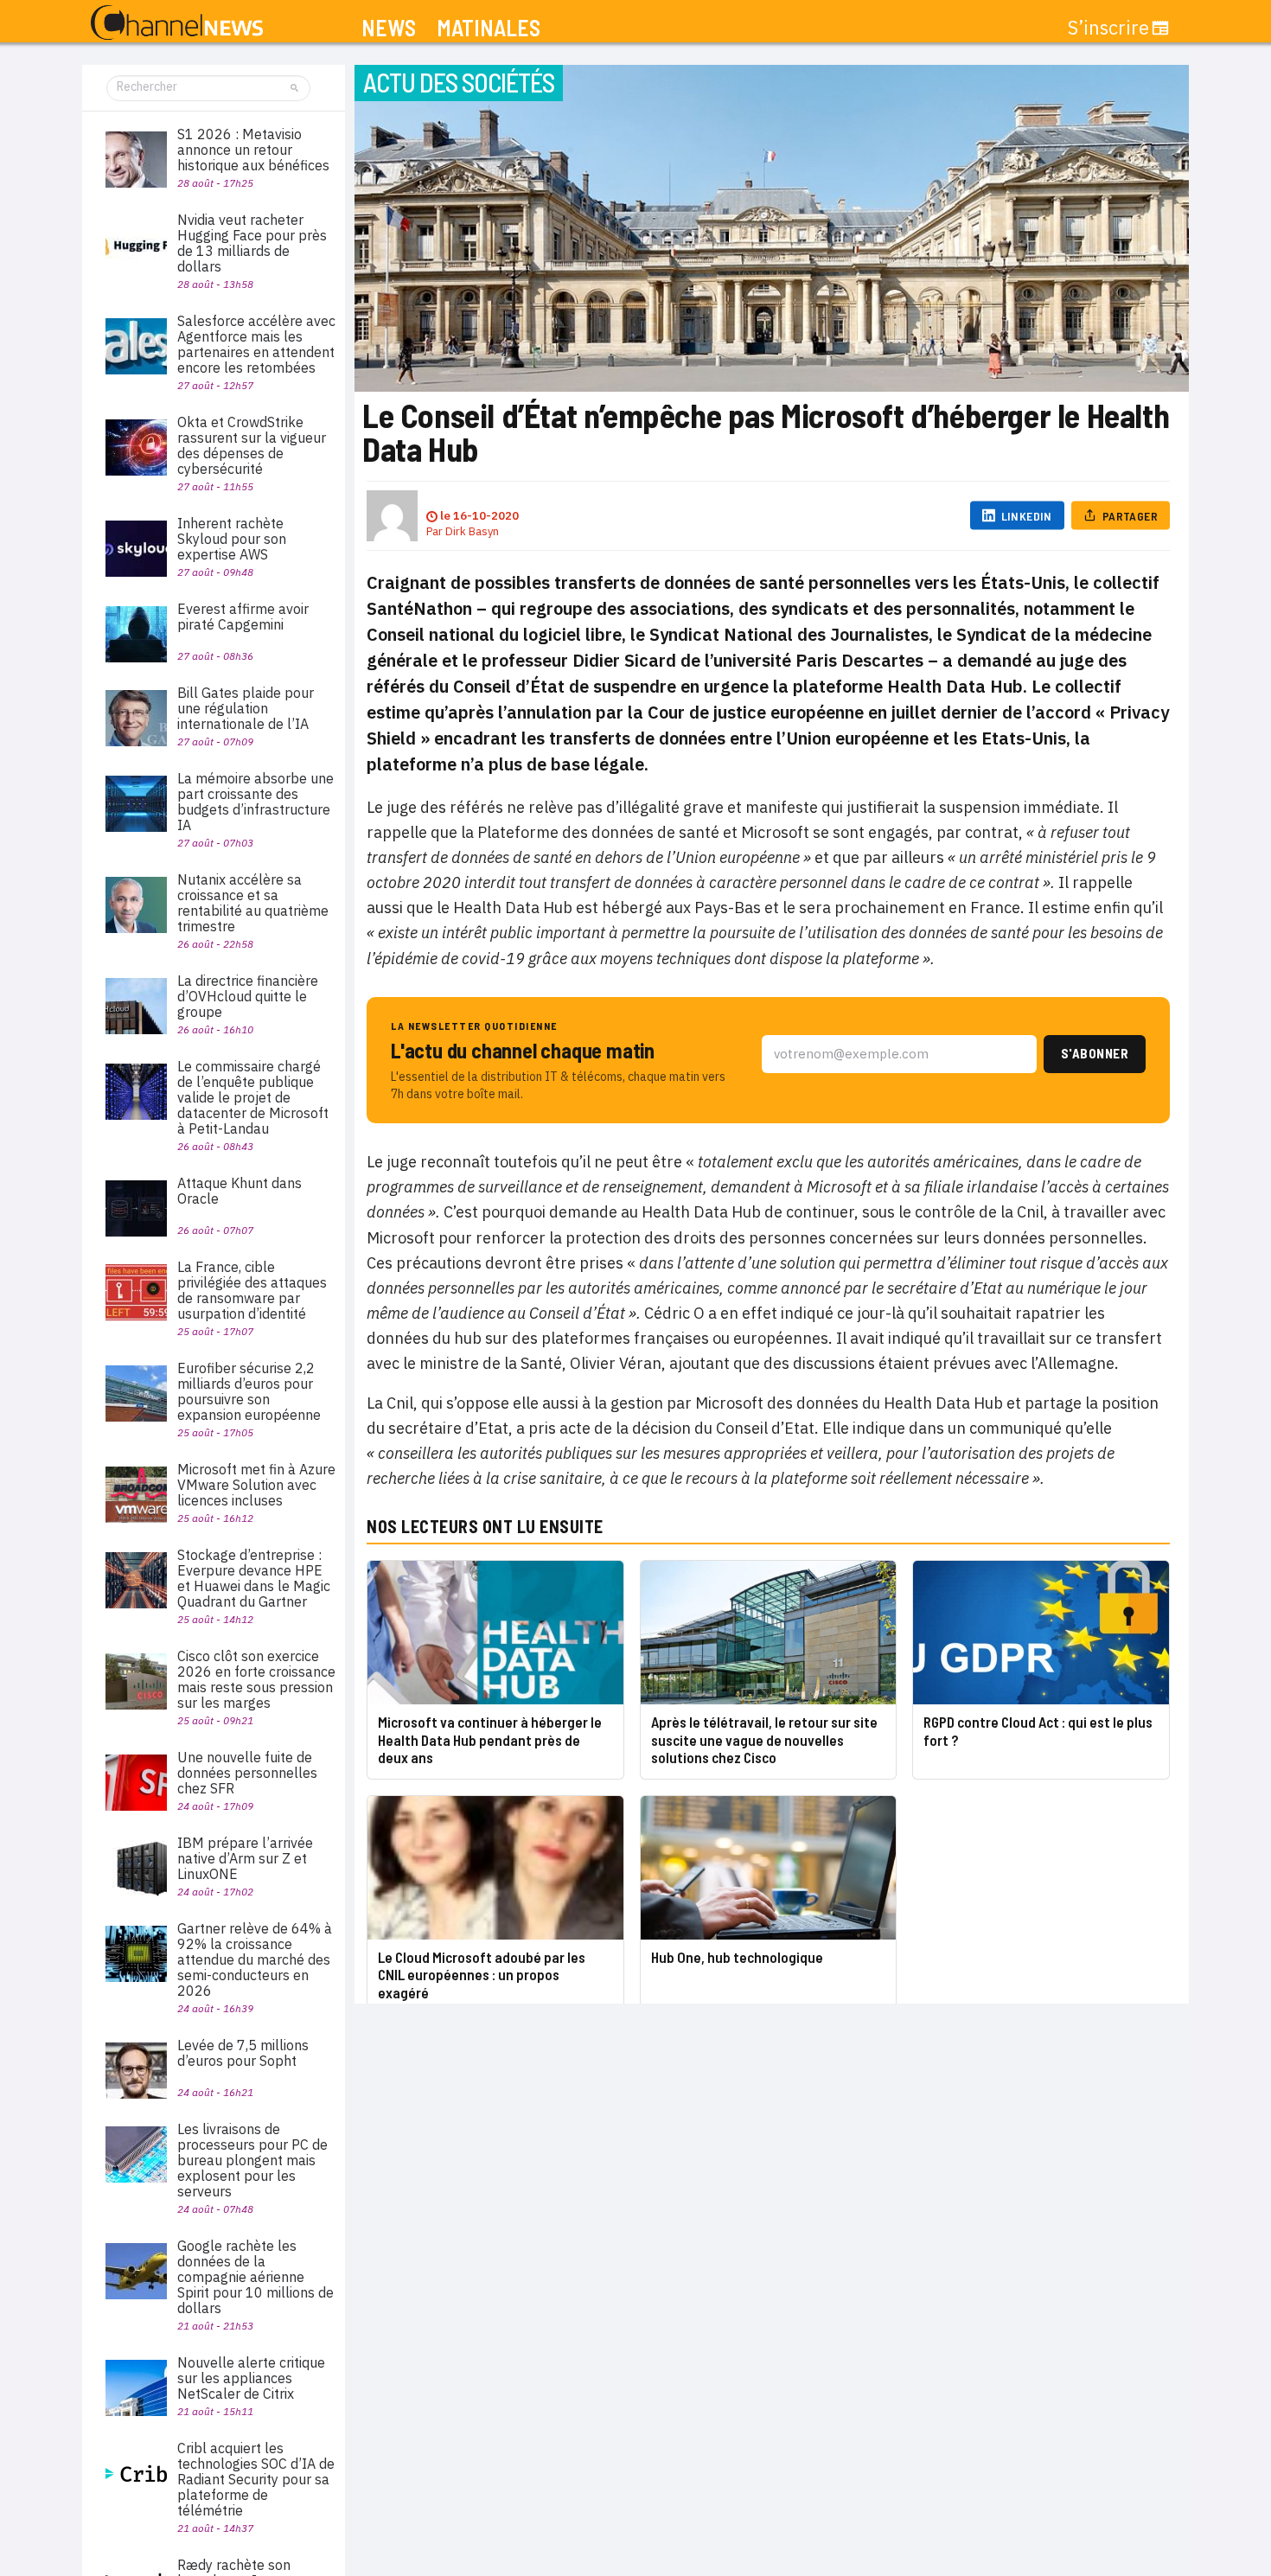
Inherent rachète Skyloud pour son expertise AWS (232, 539)
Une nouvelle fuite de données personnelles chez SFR (247, 1773)
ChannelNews (177, 23)
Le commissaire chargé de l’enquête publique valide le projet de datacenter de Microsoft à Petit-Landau (253, 1097)
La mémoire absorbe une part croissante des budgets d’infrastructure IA (255, 802)
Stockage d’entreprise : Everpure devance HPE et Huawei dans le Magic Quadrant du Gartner (254, 1578)
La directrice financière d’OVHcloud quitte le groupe (248, 996)
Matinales (489, 28)
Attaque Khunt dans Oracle (240, 1191)
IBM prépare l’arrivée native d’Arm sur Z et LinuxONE (245, 1858)
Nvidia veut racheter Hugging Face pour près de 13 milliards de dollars (252, 243)
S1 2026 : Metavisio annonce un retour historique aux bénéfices (253, 150)
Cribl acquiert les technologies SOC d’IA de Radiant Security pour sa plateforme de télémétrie (256, 2479)
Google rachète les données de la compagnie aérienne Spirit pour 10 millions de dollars (255, 2277)
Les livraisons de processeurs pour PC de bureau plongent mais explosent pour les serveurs (252, 2160)
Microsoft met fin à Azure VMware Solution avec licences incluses (256, 1485)
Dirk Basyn (472, 531)
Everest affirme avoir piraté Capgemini (243, 617)
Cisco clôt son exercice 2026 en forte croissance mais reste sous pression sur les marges (256, 1679)
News (389, 28)
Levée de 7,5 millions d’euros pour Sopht (243, 2053)
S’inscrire (1108, 28)
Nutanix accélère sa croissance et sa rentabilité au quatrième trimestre (253, 903)
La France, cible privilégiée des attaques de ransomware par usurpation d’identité (252, 1290)
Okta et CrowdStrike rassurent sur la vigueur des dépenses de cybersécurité (252, 445)
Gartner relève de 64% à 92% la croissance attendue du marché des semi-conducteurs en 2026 (255, 1959)
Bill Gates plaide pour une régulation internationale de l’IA (246, 708)
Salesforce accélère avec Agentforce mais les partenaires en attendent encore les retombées (256, 344)
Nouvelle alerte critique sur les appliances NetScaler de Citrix (251, 2378)
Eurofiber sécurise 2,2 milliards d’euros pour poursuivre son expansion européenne (249, 1391)
